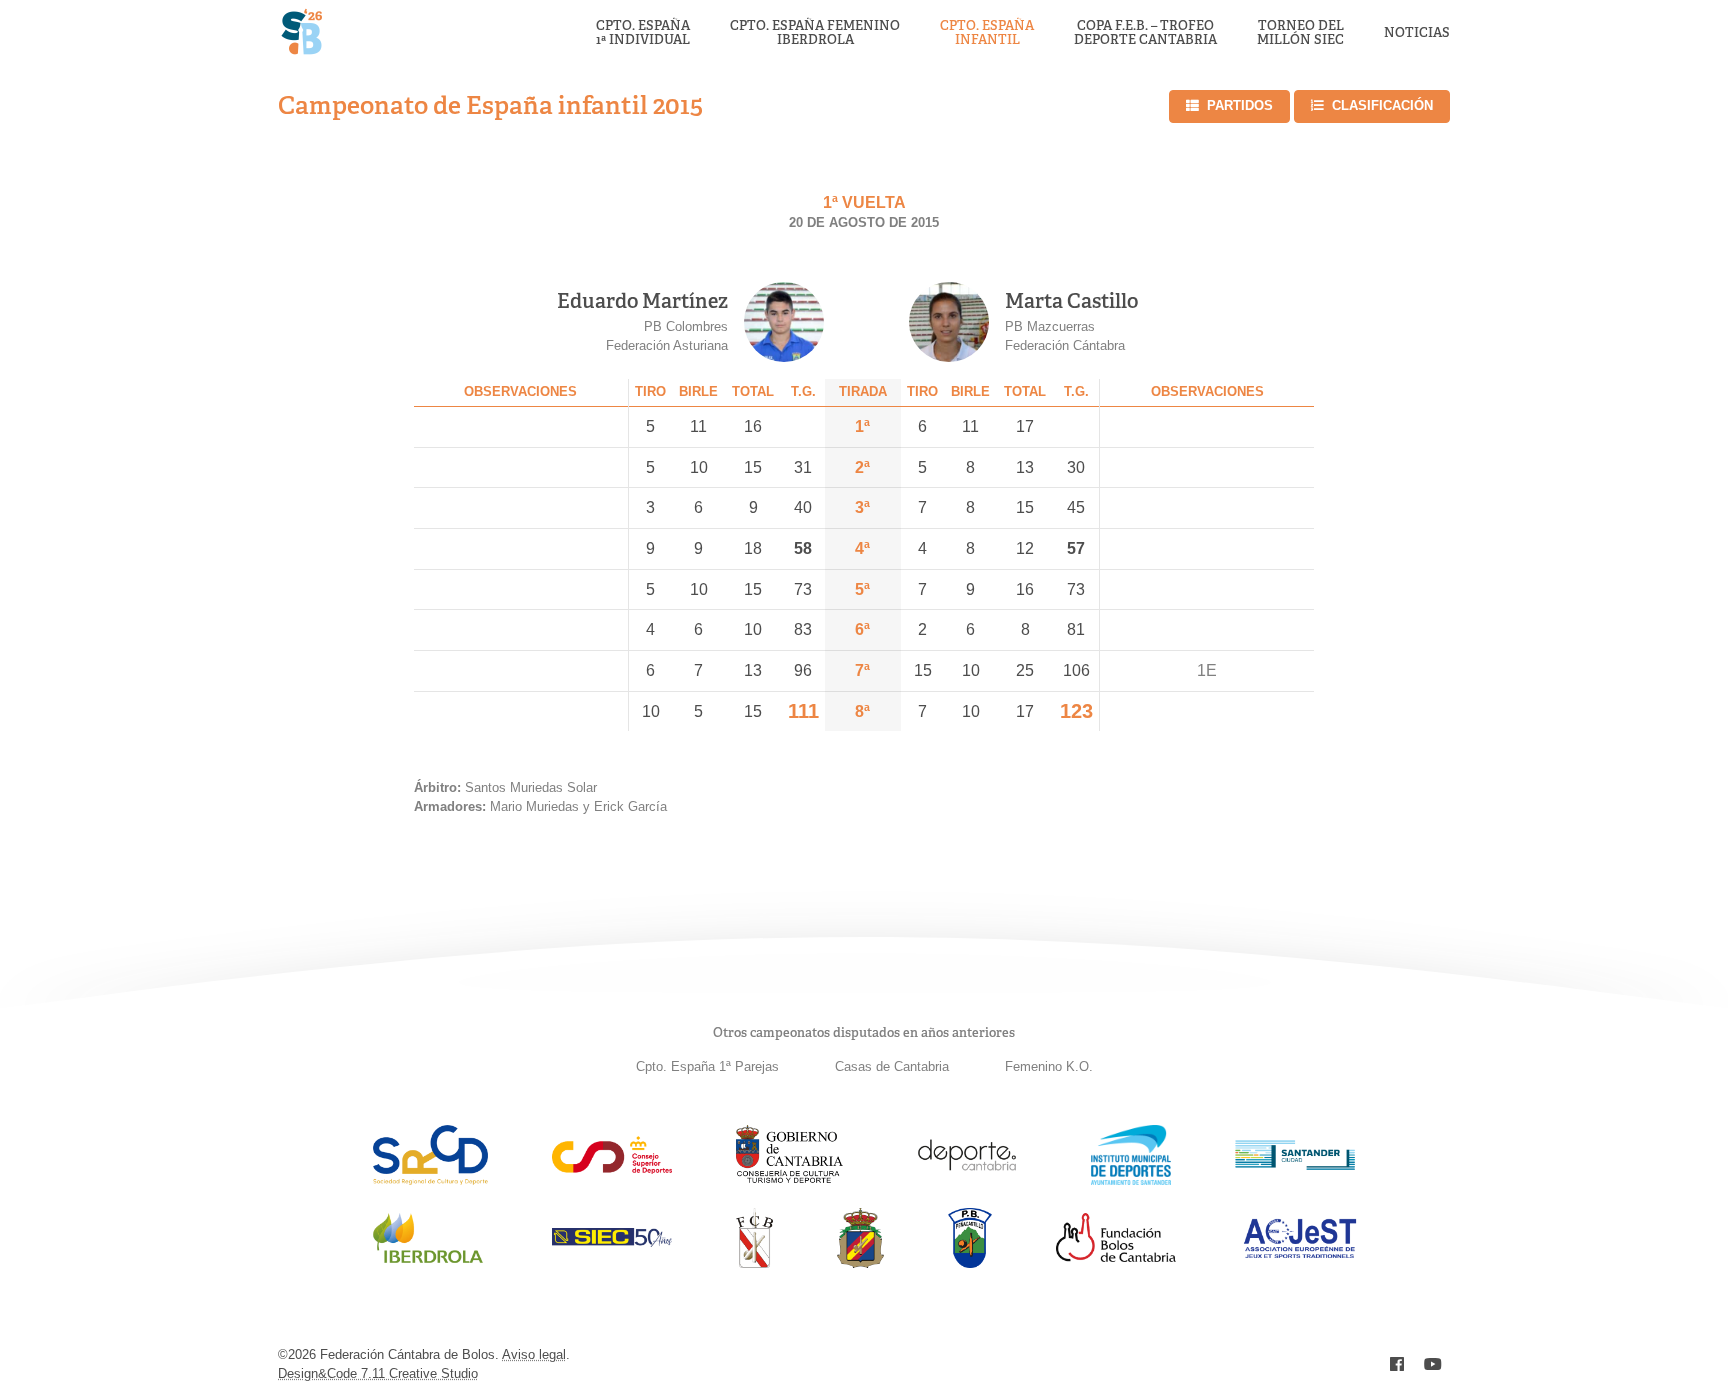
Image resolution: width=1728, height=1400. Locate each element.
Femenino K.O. (1049, 1066)
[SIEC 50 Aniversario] (612, 1241)
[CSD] (612, 1168)
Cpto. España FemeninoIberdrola (815, 33)
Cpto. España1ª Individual (643, 33)
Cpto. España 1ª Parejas (707, 1066)
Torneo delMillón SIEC (1300, 33)
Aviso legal (534, 1354)
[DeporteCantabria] (967, 1179)
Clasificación (1382, 105)
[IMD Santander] (1131, 1179)
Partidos (1240, 105)
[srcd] (430, 1179)
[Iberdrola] (428, 1262)
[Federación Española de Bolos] (860, 1262)
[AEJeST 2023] (1300, 1254)
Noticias (1417, 33)
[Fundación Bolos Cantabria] (1116, 1256)
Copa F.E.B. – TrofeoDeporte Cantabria (1145, 33)
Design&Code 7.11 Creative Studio (378, 1373)
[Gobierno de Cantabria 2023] (789, 1179)
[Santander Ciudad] (1295, 1164)
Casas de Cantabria (892, 1066)
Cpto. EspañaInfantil (987, 33)
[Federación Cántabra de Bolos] (754, 1262)
